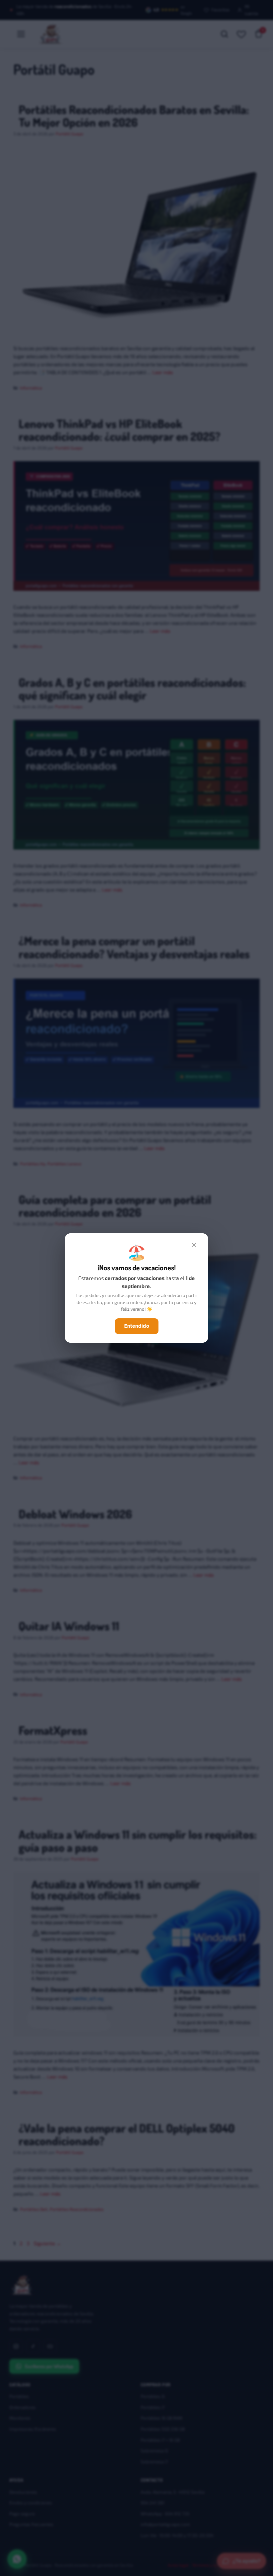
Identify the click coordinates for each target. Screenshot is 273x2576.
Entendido (137, 1326)
